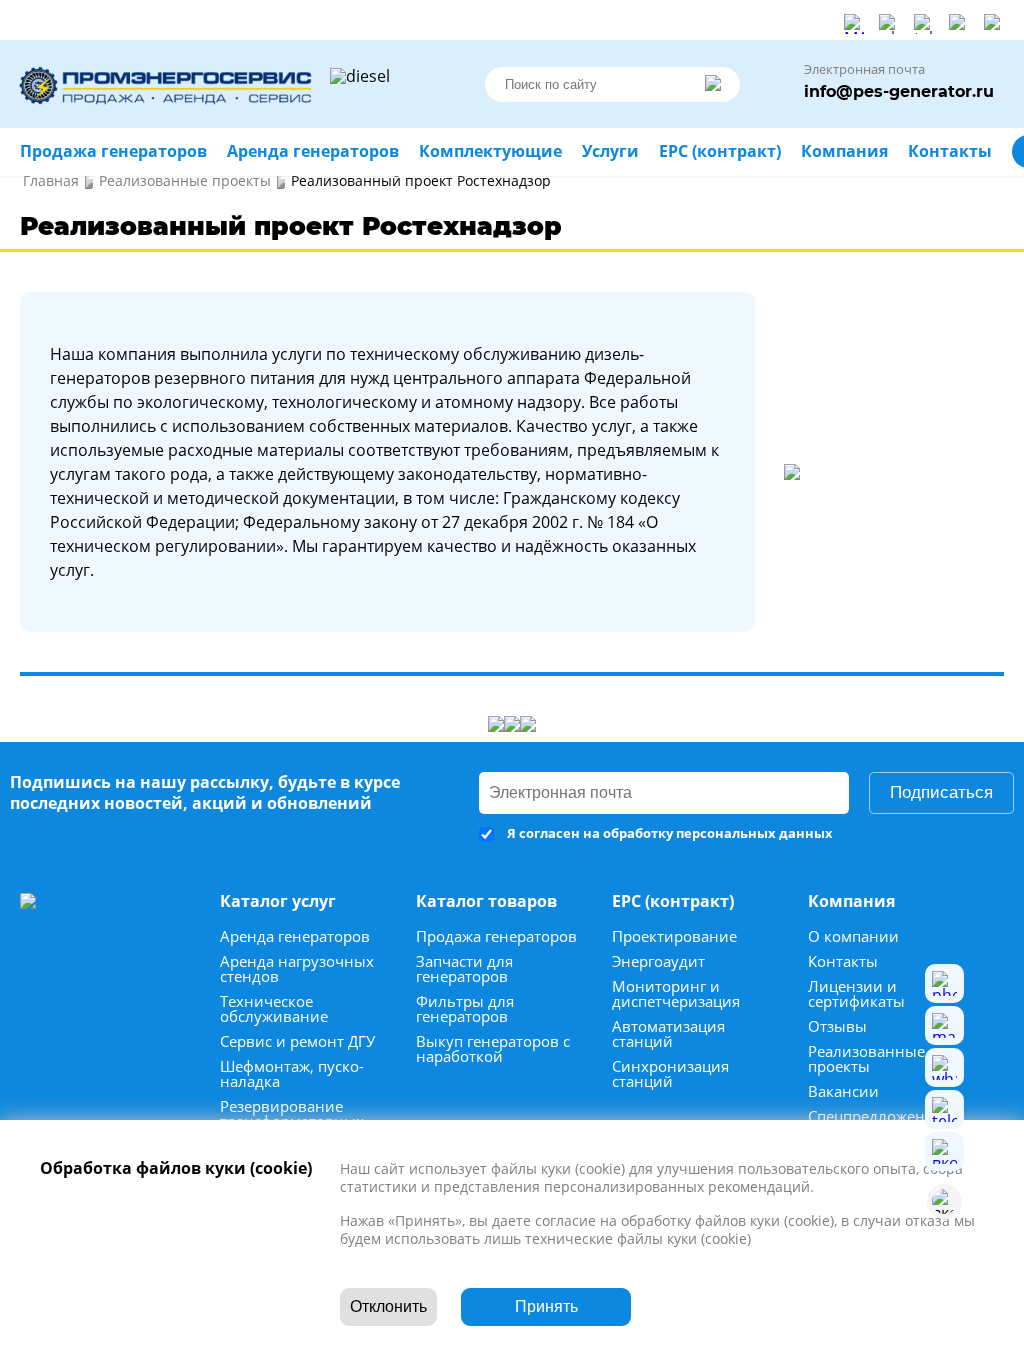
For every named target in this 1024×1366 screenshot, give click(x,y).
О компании (853, 936)
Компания (844, 151)
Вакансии (843, 1091)
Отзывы (837, 1026)
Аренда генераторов (295, 936)
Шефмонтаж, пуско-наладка (292, 1074)
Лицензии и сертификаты (856, 994)
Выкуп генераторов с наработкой (493, 1049)
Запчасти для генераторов (464, 969)
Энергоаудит (658, 961)
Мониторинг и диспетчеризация (676, 994)
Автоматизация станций (668, 1034)
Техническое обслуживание (274, 1009)
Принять (546, 1306)
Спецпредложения (875, 1116)
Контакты (843, 961)
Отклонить (388, 1306)
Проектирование (674, 936)
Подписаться (941, 792)
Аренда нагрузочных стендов (297, 969)
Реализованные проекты (866, 1059)
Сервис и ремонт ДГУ (297, 1041)
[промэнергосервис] (170, 84)
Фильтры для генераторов (465, 1009)
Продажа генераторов (496, 936)
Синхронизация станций (670, 1074)
